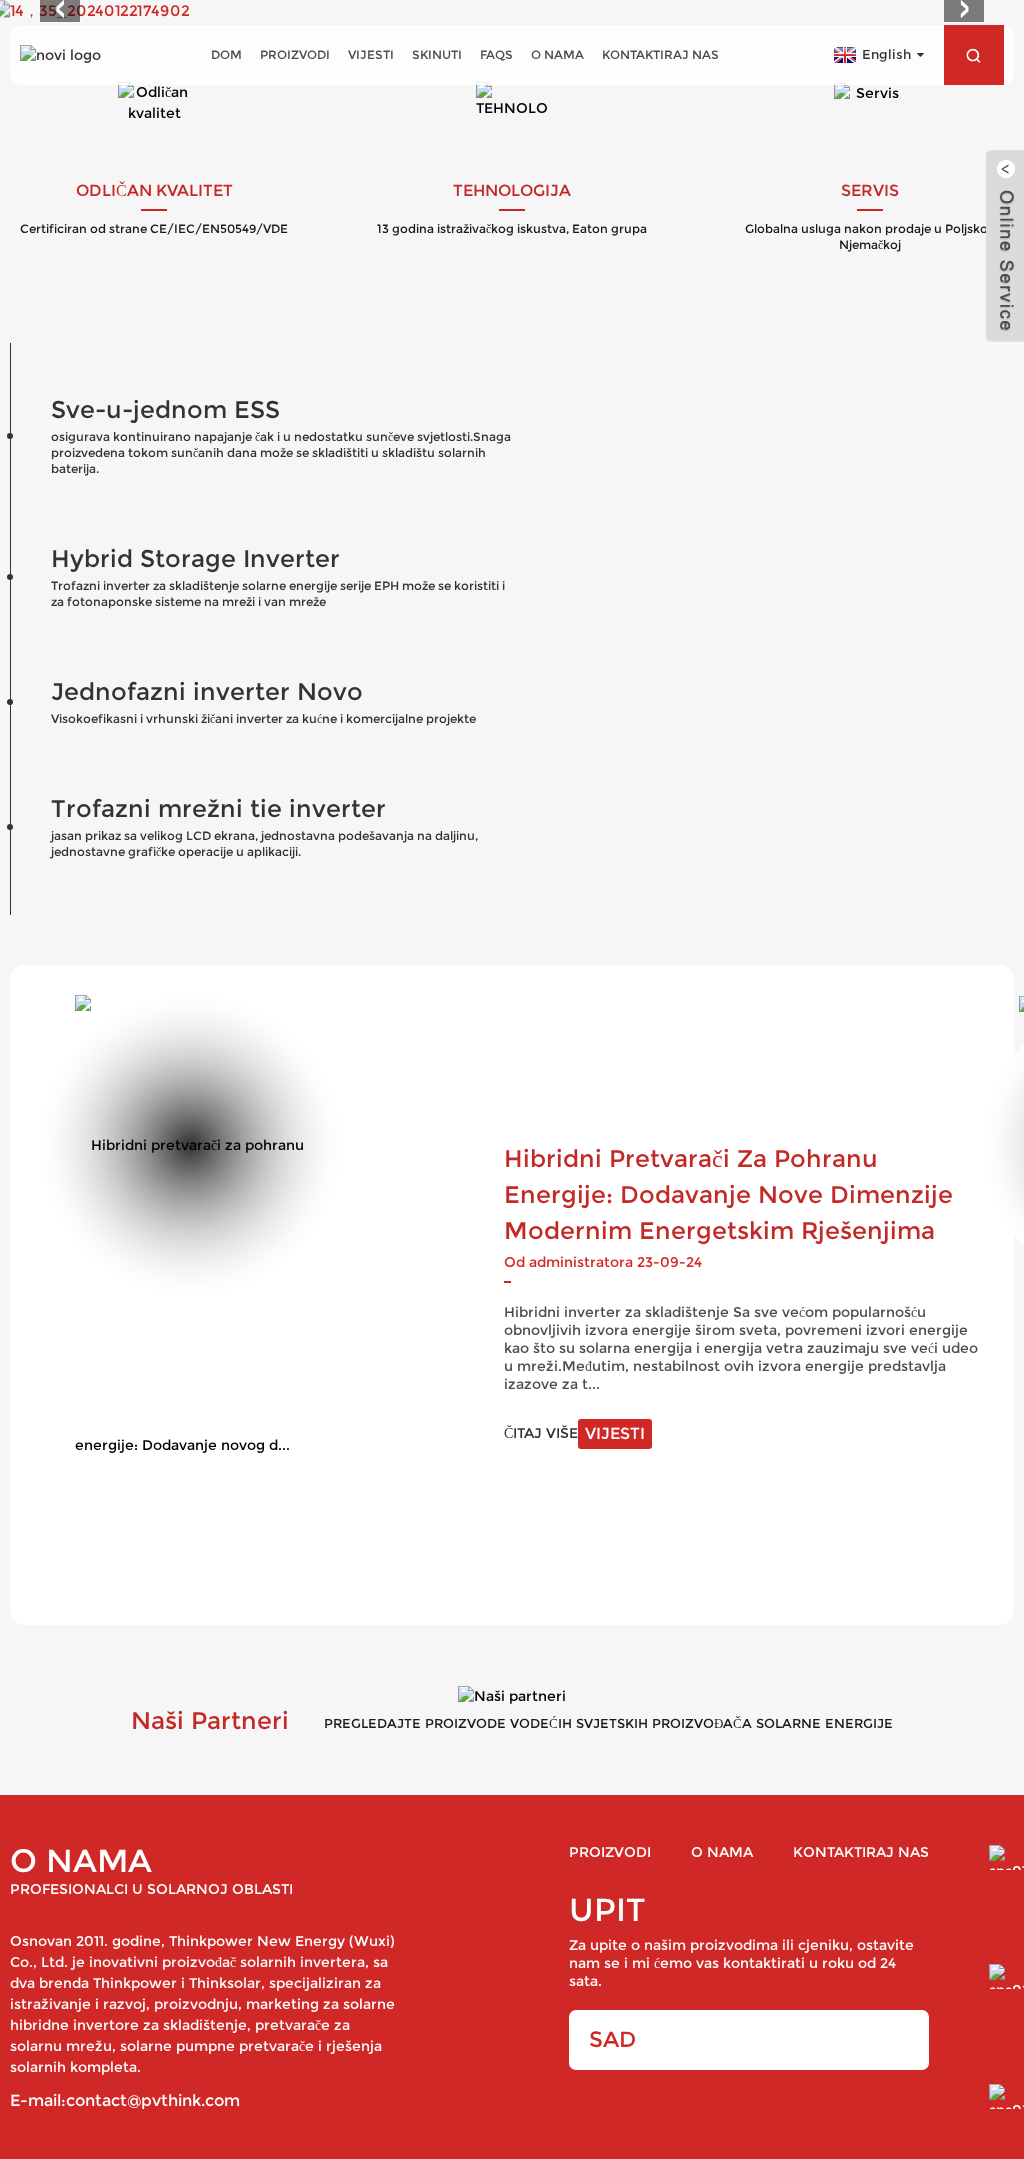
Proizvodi (295, 54)
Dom (226, 54)
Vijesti (371, 54)
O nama (557, 54)
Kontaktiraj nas (660, 54)
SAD (612, 2039)
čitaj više (574, 1433)
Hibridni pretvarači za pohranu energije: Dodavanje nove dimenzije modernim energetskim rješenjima (728, 1194)
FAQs (496, 54)
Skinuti (437, 54)
